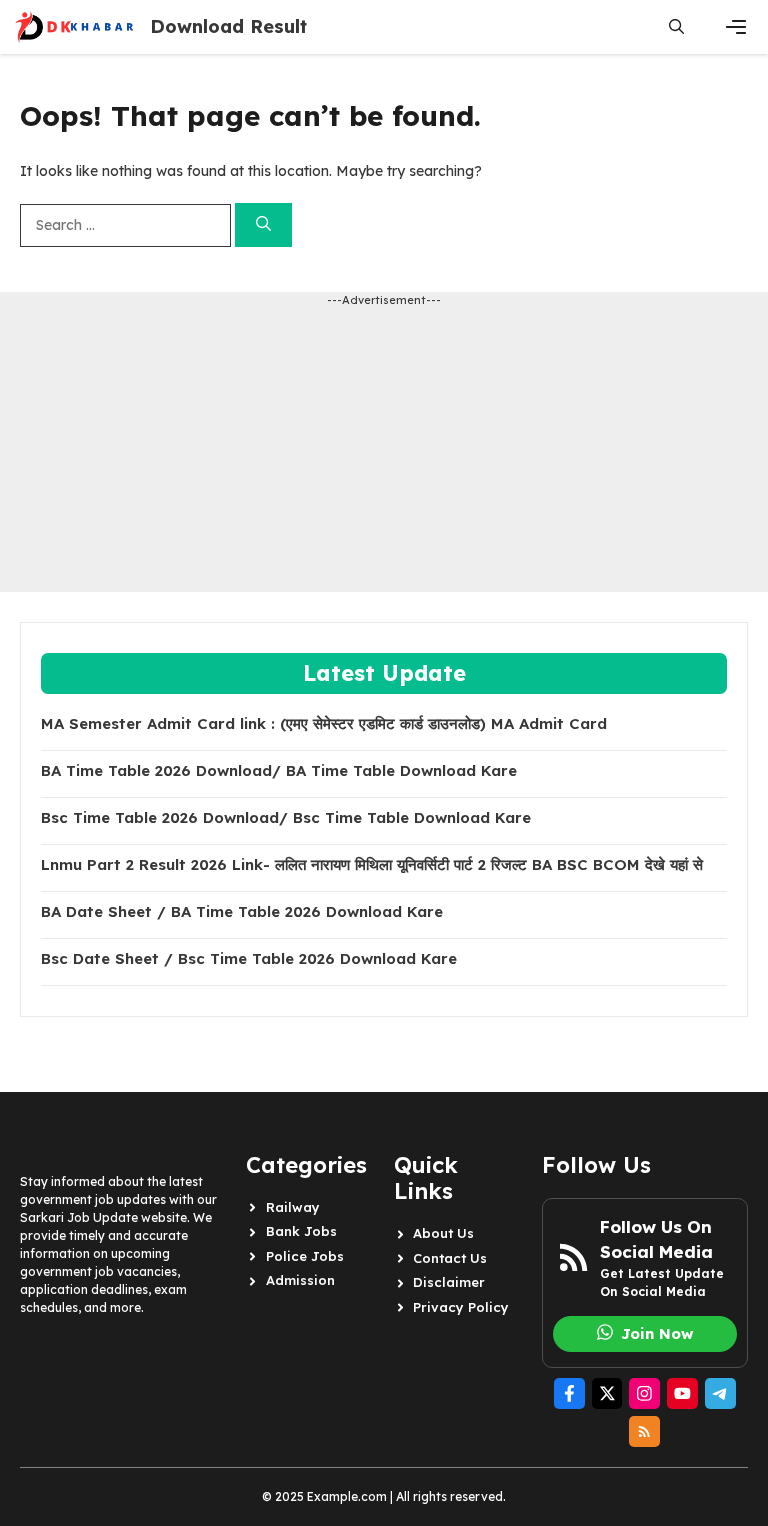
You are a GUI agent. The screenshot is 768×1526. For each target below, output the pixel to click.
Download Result (228, 26)
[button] (676, 27)
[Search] (263, 225)
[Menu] (736, 27)
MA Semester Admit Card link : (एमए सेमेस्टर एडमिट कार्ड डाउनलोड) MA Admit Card (324, 724)
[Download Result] (75, 27)
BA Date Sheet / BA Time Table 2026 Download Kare (242, 912)
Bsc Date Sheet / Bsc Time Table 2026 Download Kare (249, 959)
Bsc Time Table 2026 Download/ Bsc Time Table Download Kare (286, 818)
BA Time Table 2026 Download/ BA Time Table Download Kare (279, 771)
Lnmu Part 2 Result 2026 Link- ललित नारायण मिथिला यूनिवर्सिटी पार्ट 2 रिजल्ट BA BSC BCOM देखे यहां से (372, 865)
